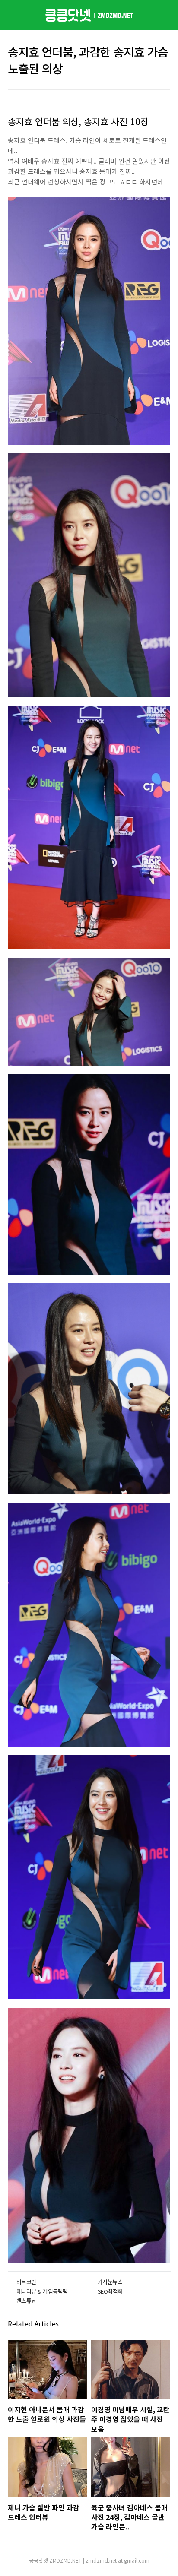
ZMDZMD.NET (65, 2560)
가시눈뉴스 (110, 2282)
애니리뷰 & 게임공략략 (42, 2291)
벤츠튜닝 (26, 2300)
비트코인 (26, 2282)
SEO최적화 (110, 2291)
